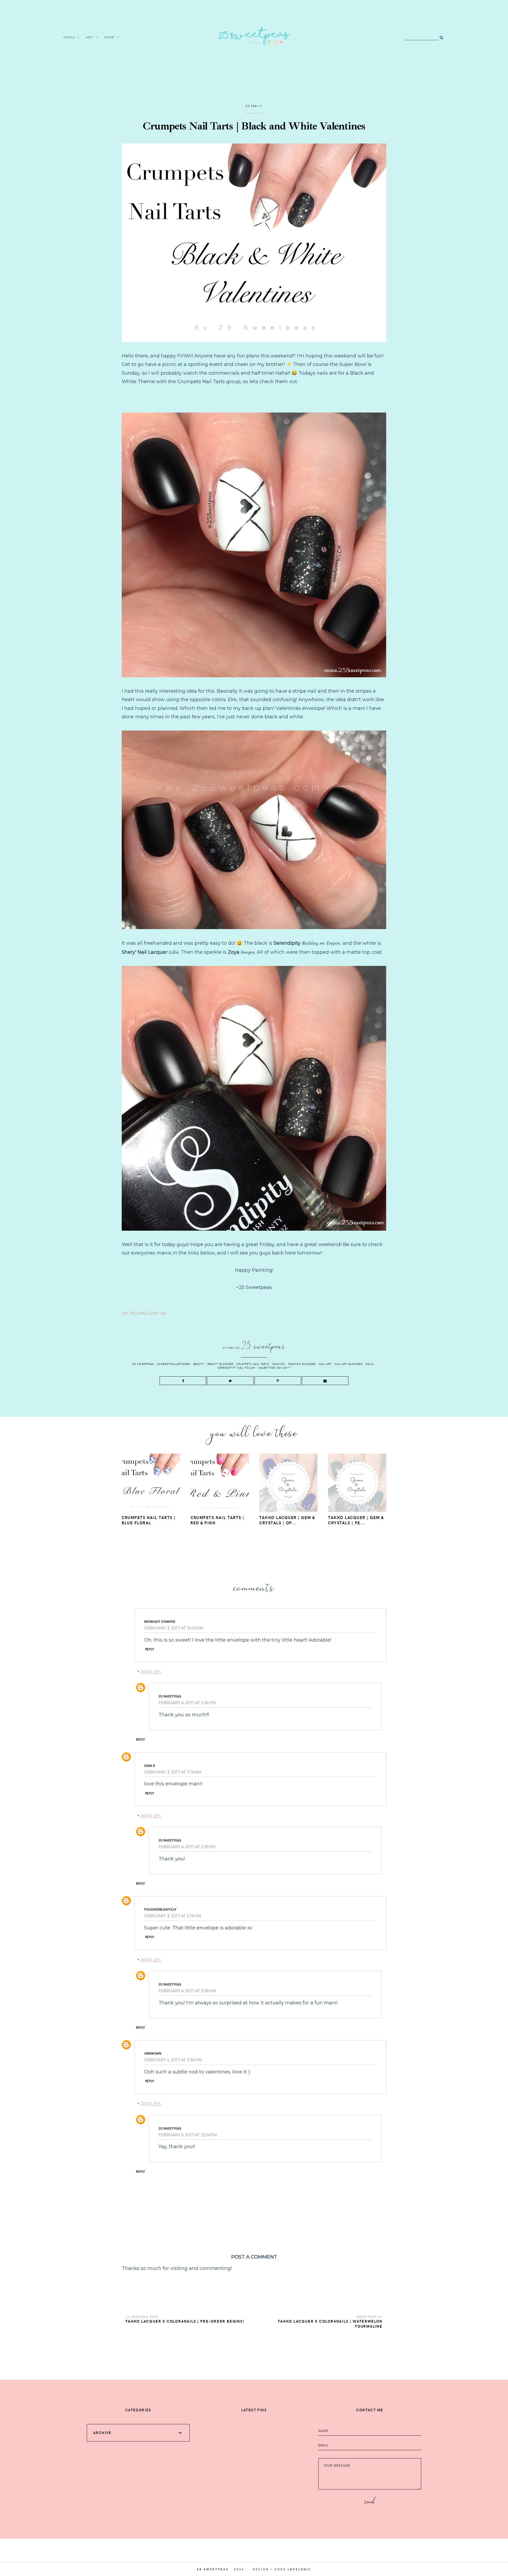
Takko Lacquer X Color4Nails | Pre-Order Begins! (185, 2321)
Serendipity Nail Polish (236, 1368)
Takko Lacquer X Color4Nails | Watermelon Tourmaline (330, 2324)
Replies (151, 1672)
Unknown (153, 2053)
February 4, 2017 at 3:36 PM (173, 2060)
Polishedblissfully (160, 1909)
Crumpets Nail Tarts (253, 1364)
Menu (69, 37)
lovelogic (300, 2569)
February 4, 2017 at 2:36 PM (187, 1991)
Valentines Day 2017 (274, 1368)
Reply (150, 1649)
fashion (279, 1364)
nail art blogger (349, 1364)
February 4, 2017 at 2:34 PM (187, 1703)
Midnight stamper (160, 1621)
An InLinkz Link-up (144, 1313)
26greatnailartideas (174, 1364)
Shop (110, 37)
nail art (325, 1364)
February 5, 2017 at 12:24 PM (188, 2135)
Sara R (149, 1766)
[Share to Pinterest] (278, 1381)
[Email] (325, 1381)
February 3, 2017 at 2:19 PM (173, 1916)
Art (90, 37)
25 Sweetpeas (143, 1364)
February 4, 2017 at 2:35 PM (187, 1847)
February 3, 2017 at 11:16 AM (173, 1772)
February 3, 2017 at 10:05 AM (174, 1628)
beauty (199, 1364)
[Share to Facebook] (183, 1381)
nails (369, 1364)
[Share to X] (230, 1381)
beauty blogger (220, 1364)
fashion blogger (302, 1364)
